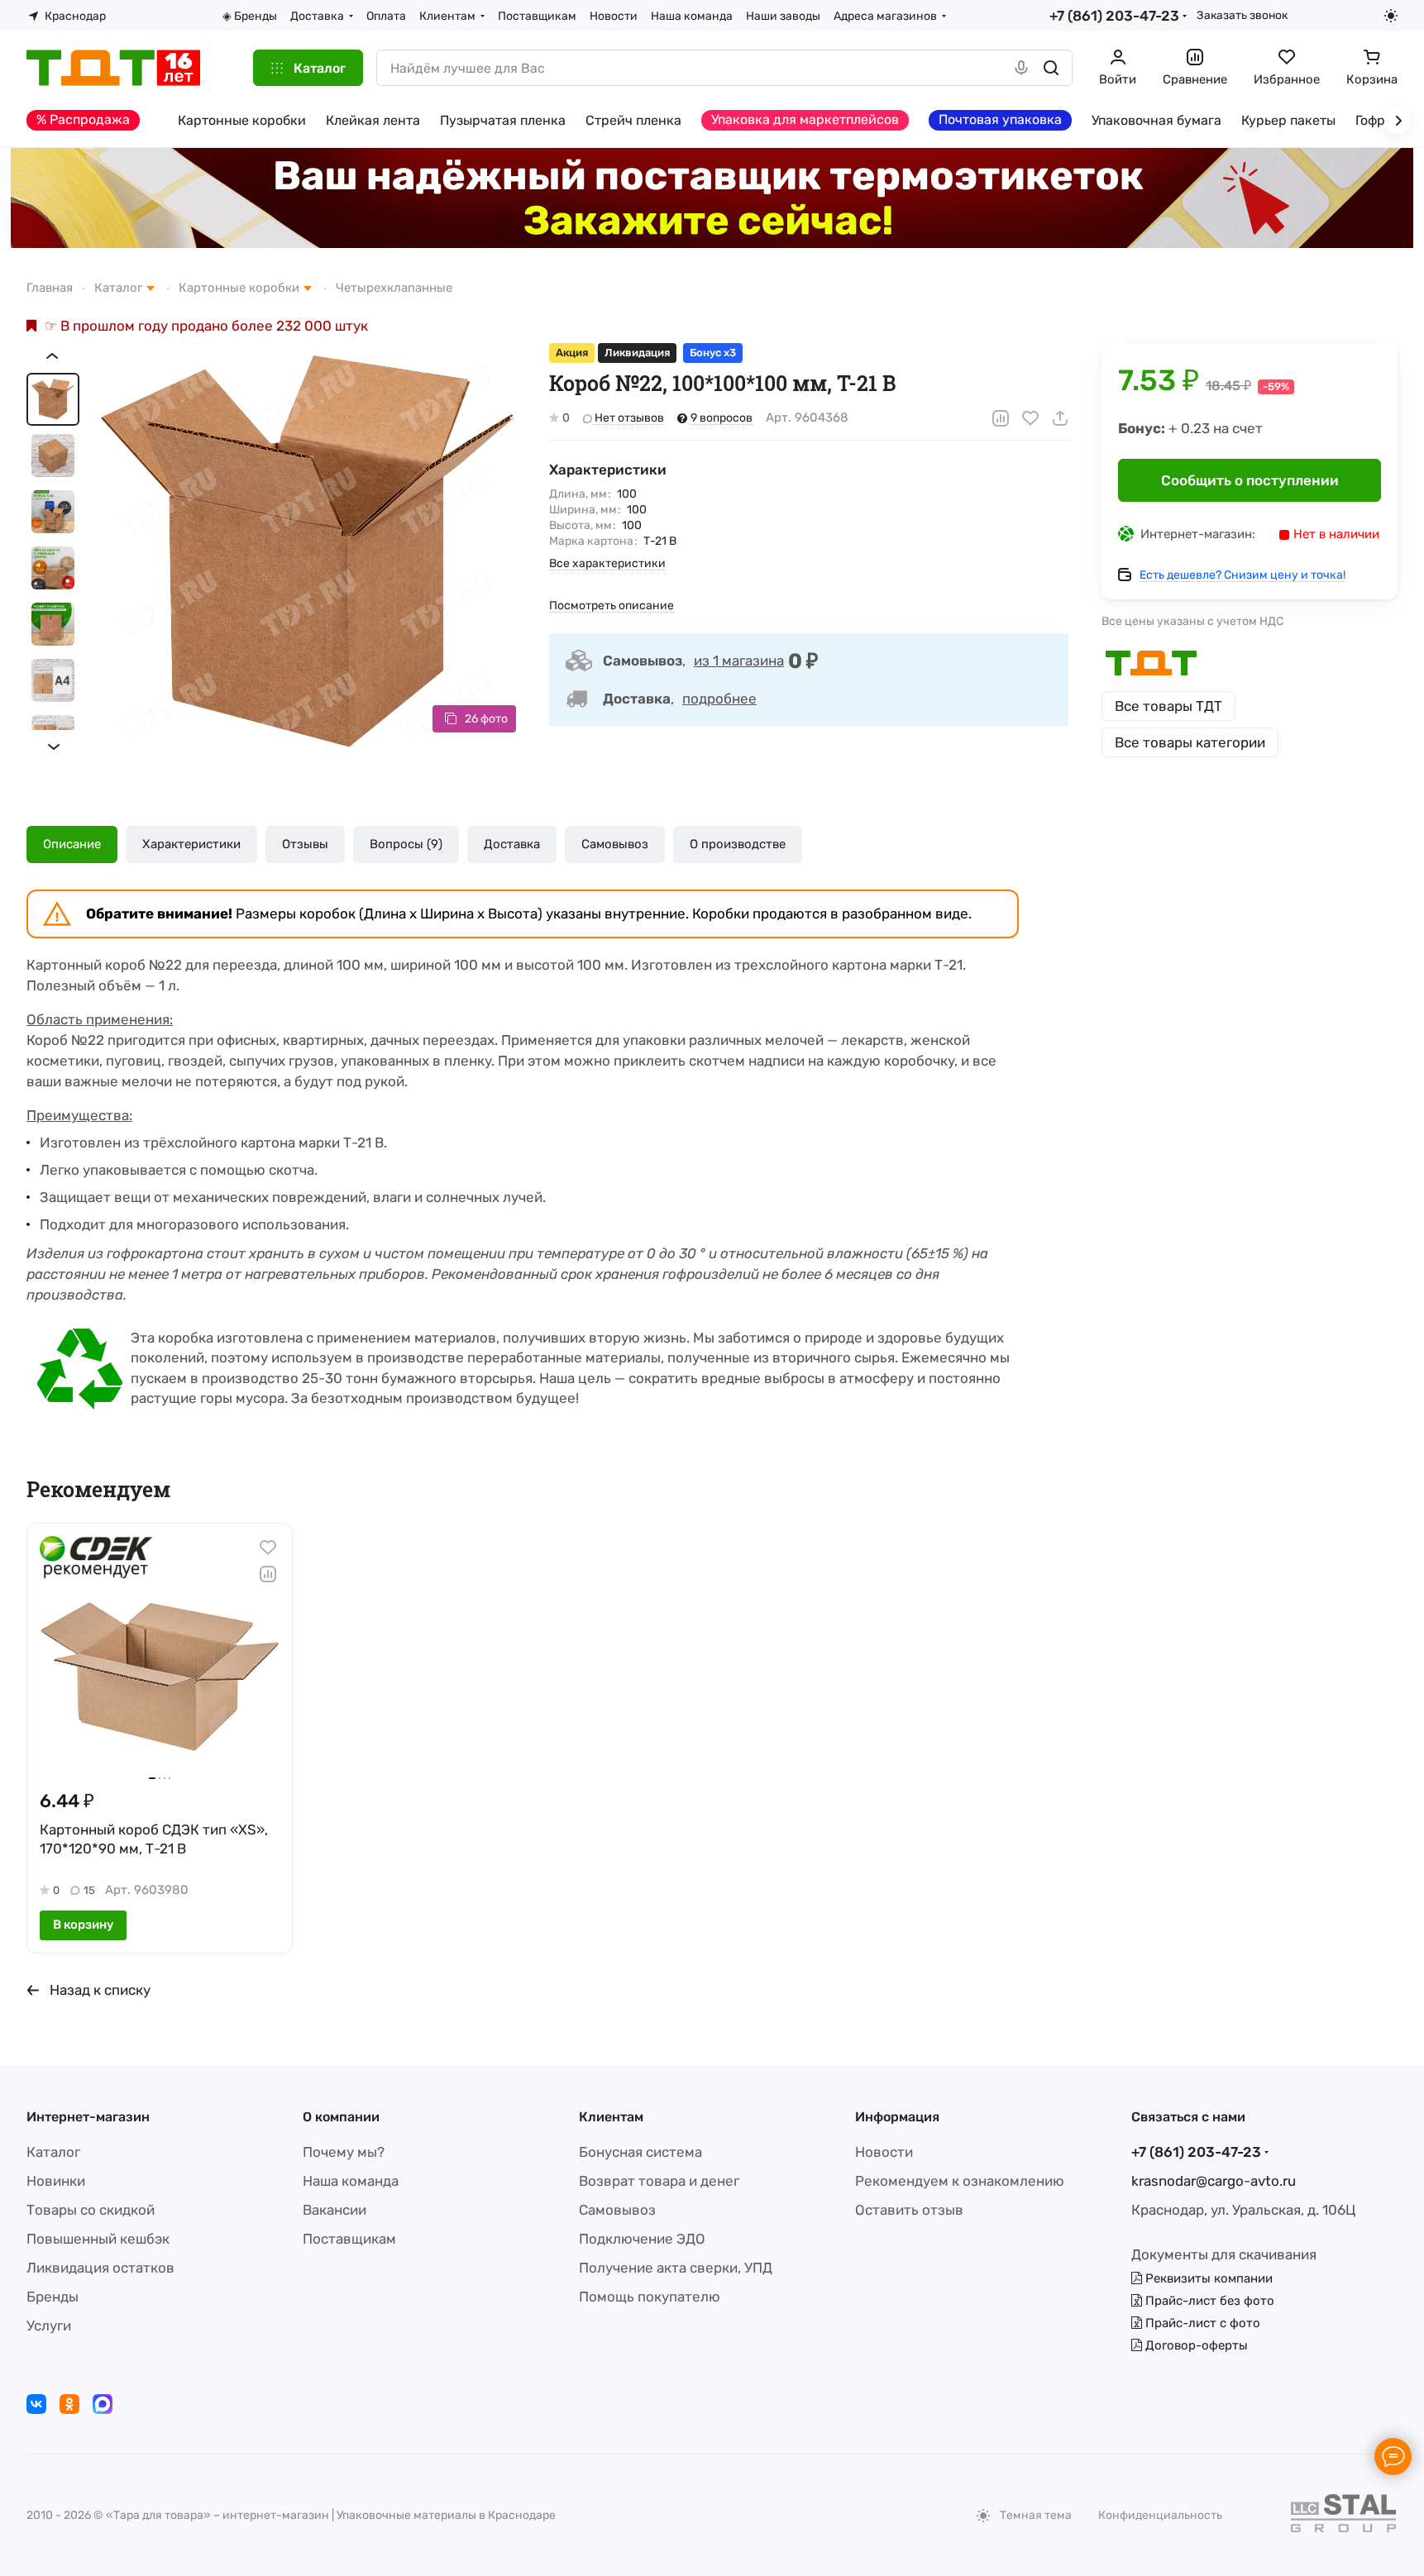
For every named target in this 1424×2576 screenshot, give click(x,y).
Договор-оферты (1195, 2345)
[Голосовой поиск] (1021, 68)
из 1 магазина (739, 661)
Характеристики (191, 844)
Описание (72, 844)
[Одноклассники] (69, 2404)
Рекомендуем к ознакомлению (960, 2181)
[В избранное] (1030, 418)
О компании (341, 2117)
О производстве (738, 844)
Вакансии (334, 2210)
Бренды (53, 2297)
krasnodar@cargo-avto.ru (1214, 2181)
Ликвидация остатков (100, 2268)
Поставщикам (349, 2239)
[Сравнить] (1001, 418)
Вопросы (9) (406, 844)
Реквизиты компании (1207, 2278)
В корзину (83, 1925)
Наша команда (351, 2181)
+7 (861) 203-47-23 (1114, 16)
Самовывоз (615, 844)
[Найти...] (1051, 68)
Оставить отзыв (909, 2210)
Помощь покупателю (650, 2297)
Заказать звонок (1242, 15)
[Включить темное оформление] (1391, 16)
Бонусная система (640, 2152)
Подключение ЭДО (642, 2239)
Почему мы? (344, 2152)
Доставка (512, 844)
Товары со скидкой (91, 2210)
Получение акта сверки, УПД (676, 2268)
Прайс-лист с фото (1201, 2323)
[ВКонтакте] (36, 2404)
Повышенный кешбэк (98, 2239)
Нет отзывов (628, 418)
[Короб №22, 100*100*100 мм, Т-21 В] (308, 551)
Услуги (49, 2326)
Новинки (56, 2181)
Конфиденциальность (1160, 2515)
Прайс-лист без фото (1208, 2301)
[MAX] (103, 2404)
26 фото (486, 719)
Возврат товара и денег (659, 2181)
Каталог (53, 2152)
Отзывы (305, 844)
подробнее (719, 699)
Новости (884, 2152)
